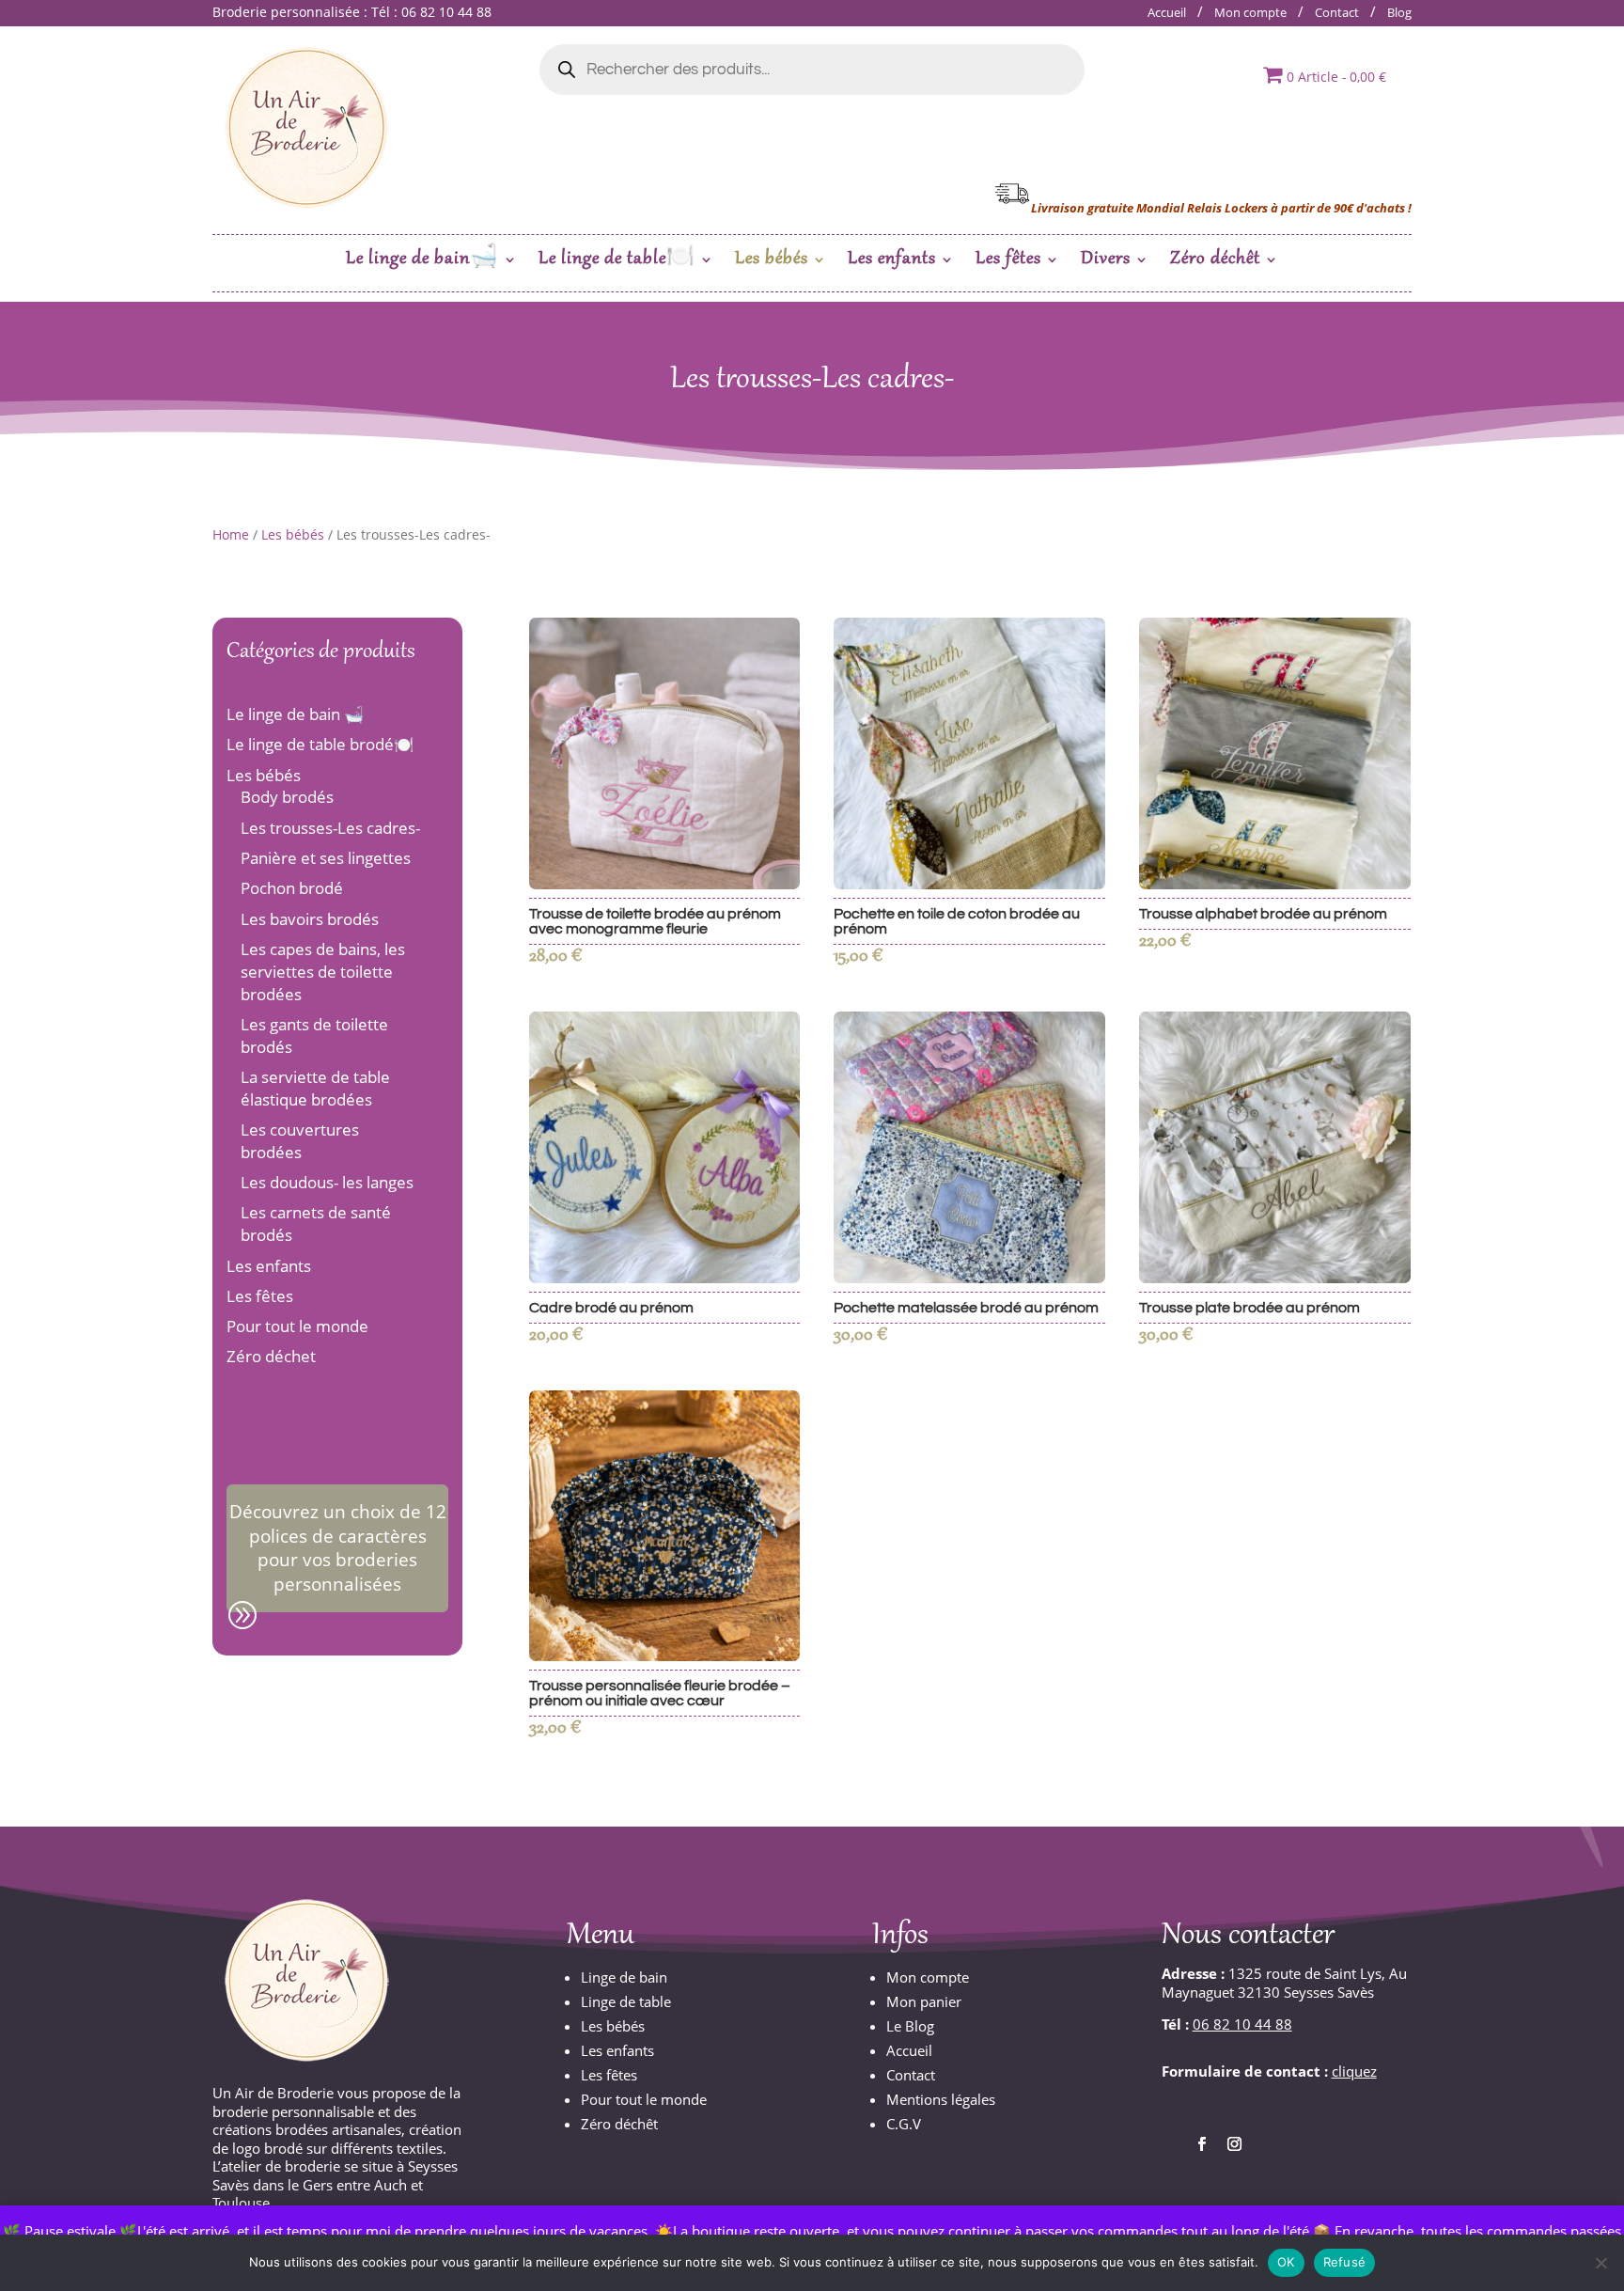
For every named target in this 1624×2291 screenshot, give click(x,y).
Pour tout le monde (297, 1326)
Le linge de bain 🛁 (295, 714)
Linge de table (626, 2001)
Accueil (1167, 12)
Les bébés (772, 262)
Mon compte (1250, 12)
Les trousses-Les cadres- (330, 828)
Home (231, 534)
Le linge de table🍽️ (617, 262)
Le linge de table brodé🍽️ (320, 744)
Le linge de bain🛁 (422, 262)
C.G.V (904, 2124)
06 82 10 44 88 (1242, 2024)
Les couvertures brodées (300, 1141)
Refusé (1345, 2262)
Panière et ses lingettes (326, 858)
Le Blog (910, 2026)
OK (1286, 2262)
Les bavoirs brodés (310, 919)
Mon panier (924, 2001)
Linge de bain (624, 1977)
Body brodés (287, 797)
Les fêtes (1008, 262)
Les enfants (892, 262)
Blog (1399, 12)
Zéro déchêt (1215, 262)
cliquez (1354, 2071)
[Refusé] (1601, 2263)
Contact (1337, 12)
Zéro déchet (271, 1356)
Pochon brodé (292, 888)
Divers (1106, 262)
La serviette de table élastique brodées (315, 1088)
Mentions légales (941, 2099)
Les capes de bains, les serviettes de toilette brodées (323, 972)
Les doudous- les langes (327, 1182)
